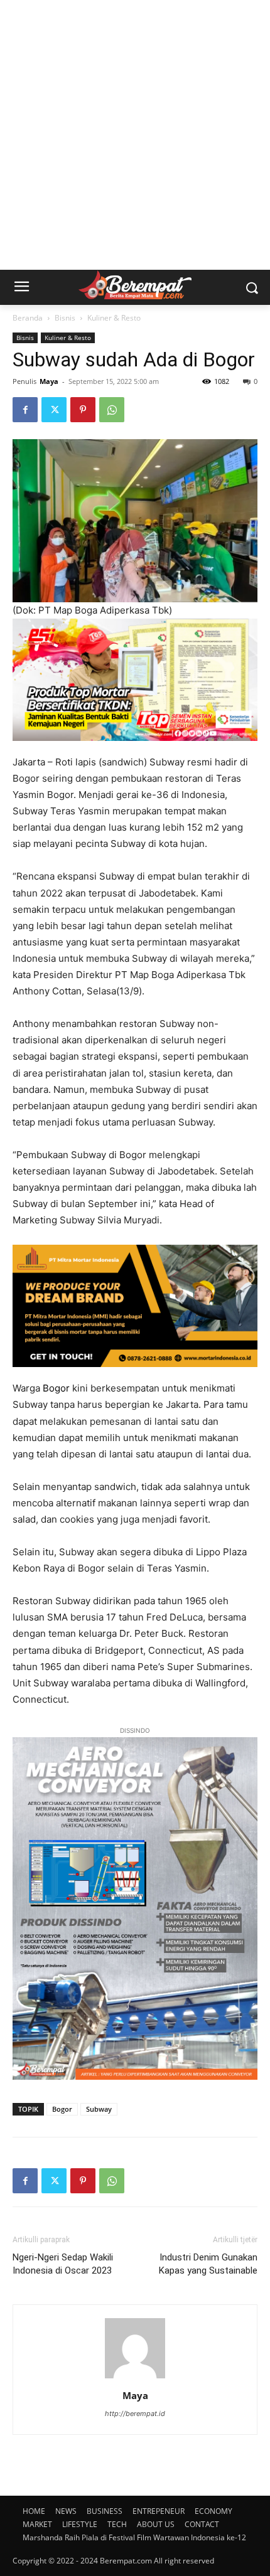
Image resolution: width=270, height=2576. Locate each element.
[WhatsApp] (112, 410)
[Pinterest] (83, 410)
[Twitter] (54, 410)
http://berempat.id (135, 2414)
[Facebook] (25, 410)
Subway (99, 2109)
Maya (49, 381)
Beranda (28, 318)
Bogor (56, 1388)
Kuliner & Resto (114, 318)
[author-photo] (135, 2378)
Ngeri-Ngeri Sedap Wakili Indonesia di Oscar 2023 (63, 2264)
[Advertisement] (135, 135)
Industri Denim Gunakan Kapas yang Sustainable (208, 2264)
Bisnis (65, 318)
